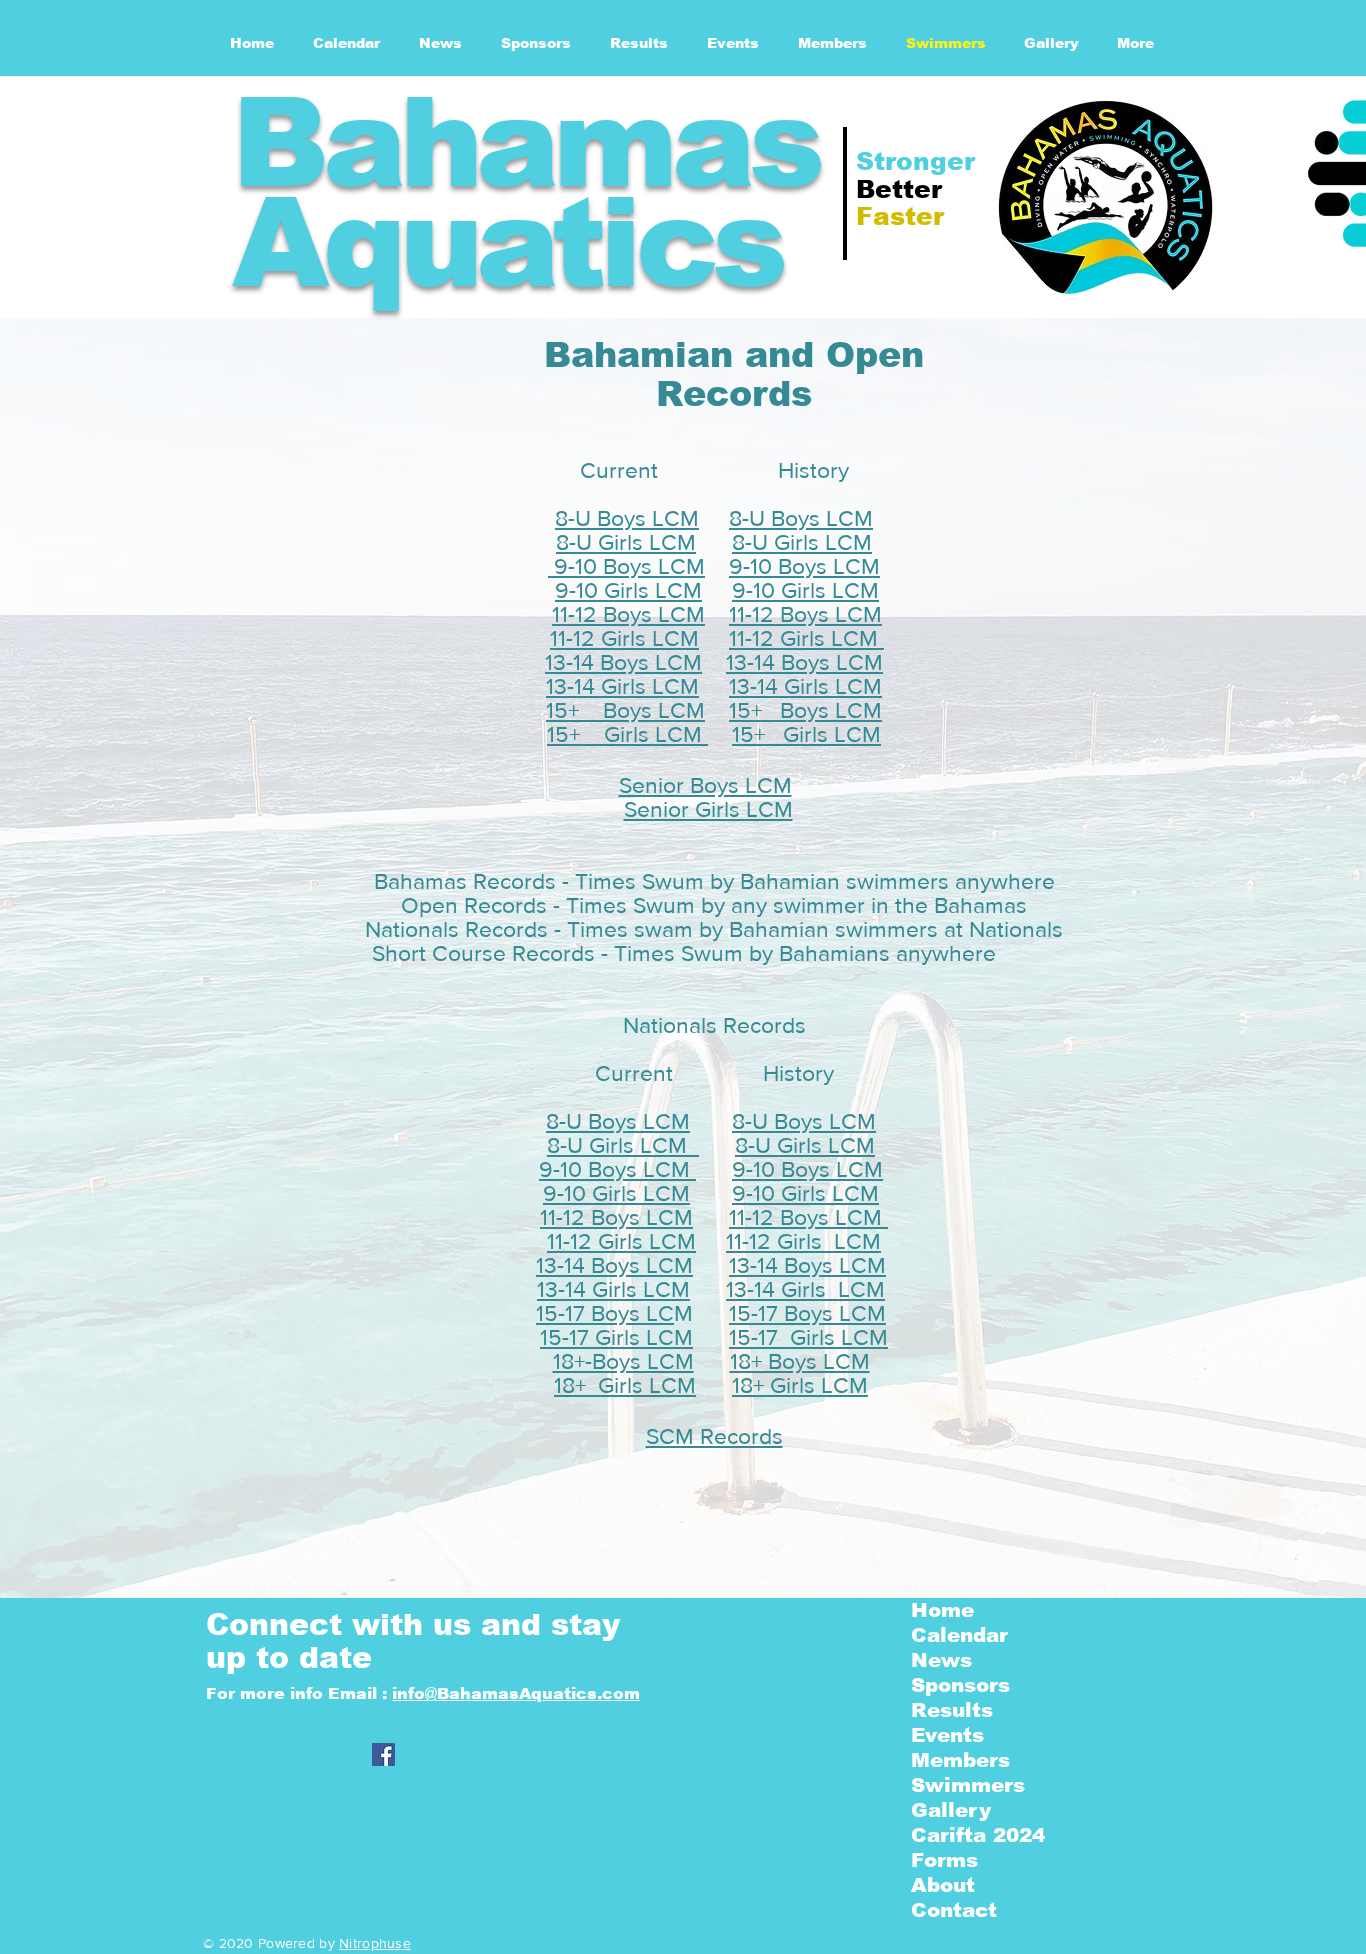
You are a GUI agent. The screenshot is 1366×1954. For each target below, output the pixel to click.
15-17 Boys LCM (807, 1313)
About (943, 1885)
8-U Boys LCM (627, 518)
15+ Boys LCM (625, 710)
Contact (954, 1910)
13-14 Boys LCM (623, 662)
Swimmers (968, 1785)
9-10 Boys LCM (626, 566)
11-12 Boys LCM (628, 614)
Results (952, 1710)
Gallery (951, 1810)
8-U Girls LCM (626, 542)
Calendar (959, 1635)
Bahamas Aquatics (525, 192)
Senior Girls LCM (708, 809)
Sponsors (960, 1685)
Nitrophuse (375, 1943)
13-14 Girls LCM (622, 686)
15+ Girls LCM (627, 734)
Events (947, 1735)
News (941, 1660)
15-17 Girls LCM (616, 1337)
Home (942, 1610)
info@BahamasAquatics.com (516, 1693)
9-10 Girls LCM (628, 590)
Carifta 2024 (978, 1835)
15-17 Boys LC (605, 1313)
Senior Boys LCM (705, 785)
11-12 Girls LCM (624, 638)
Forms (944, 1860)
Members (960, 1760)
